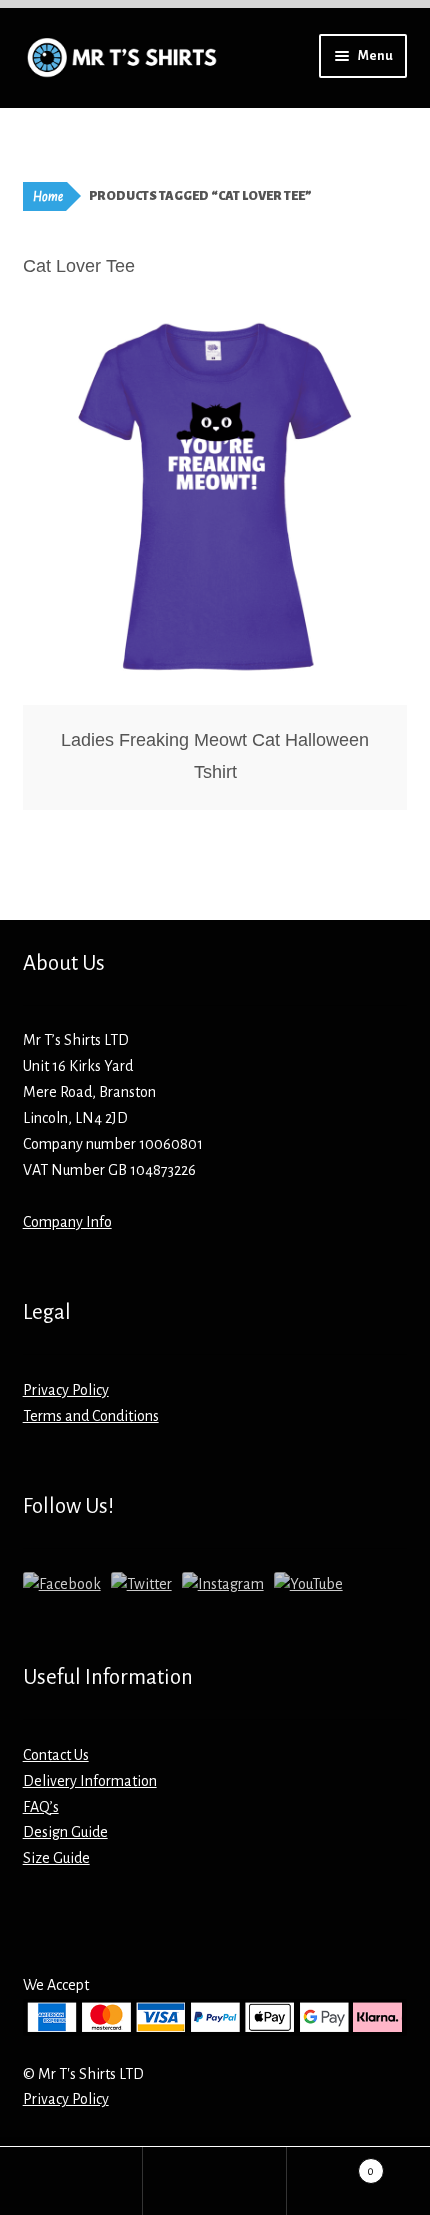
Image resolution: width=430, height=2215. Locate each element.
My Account (71, 2181)
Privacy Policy (66, 1390)
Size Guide (56, 1858)
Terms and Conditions (91, 1416)
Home (48, 197)
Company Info (67, 1222)
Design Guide (65, 1832)
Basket (331, 2164)
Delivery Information (90, 1781)
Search (214, 2181)
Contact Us (56, 1755)
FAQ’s (41, 1807)
